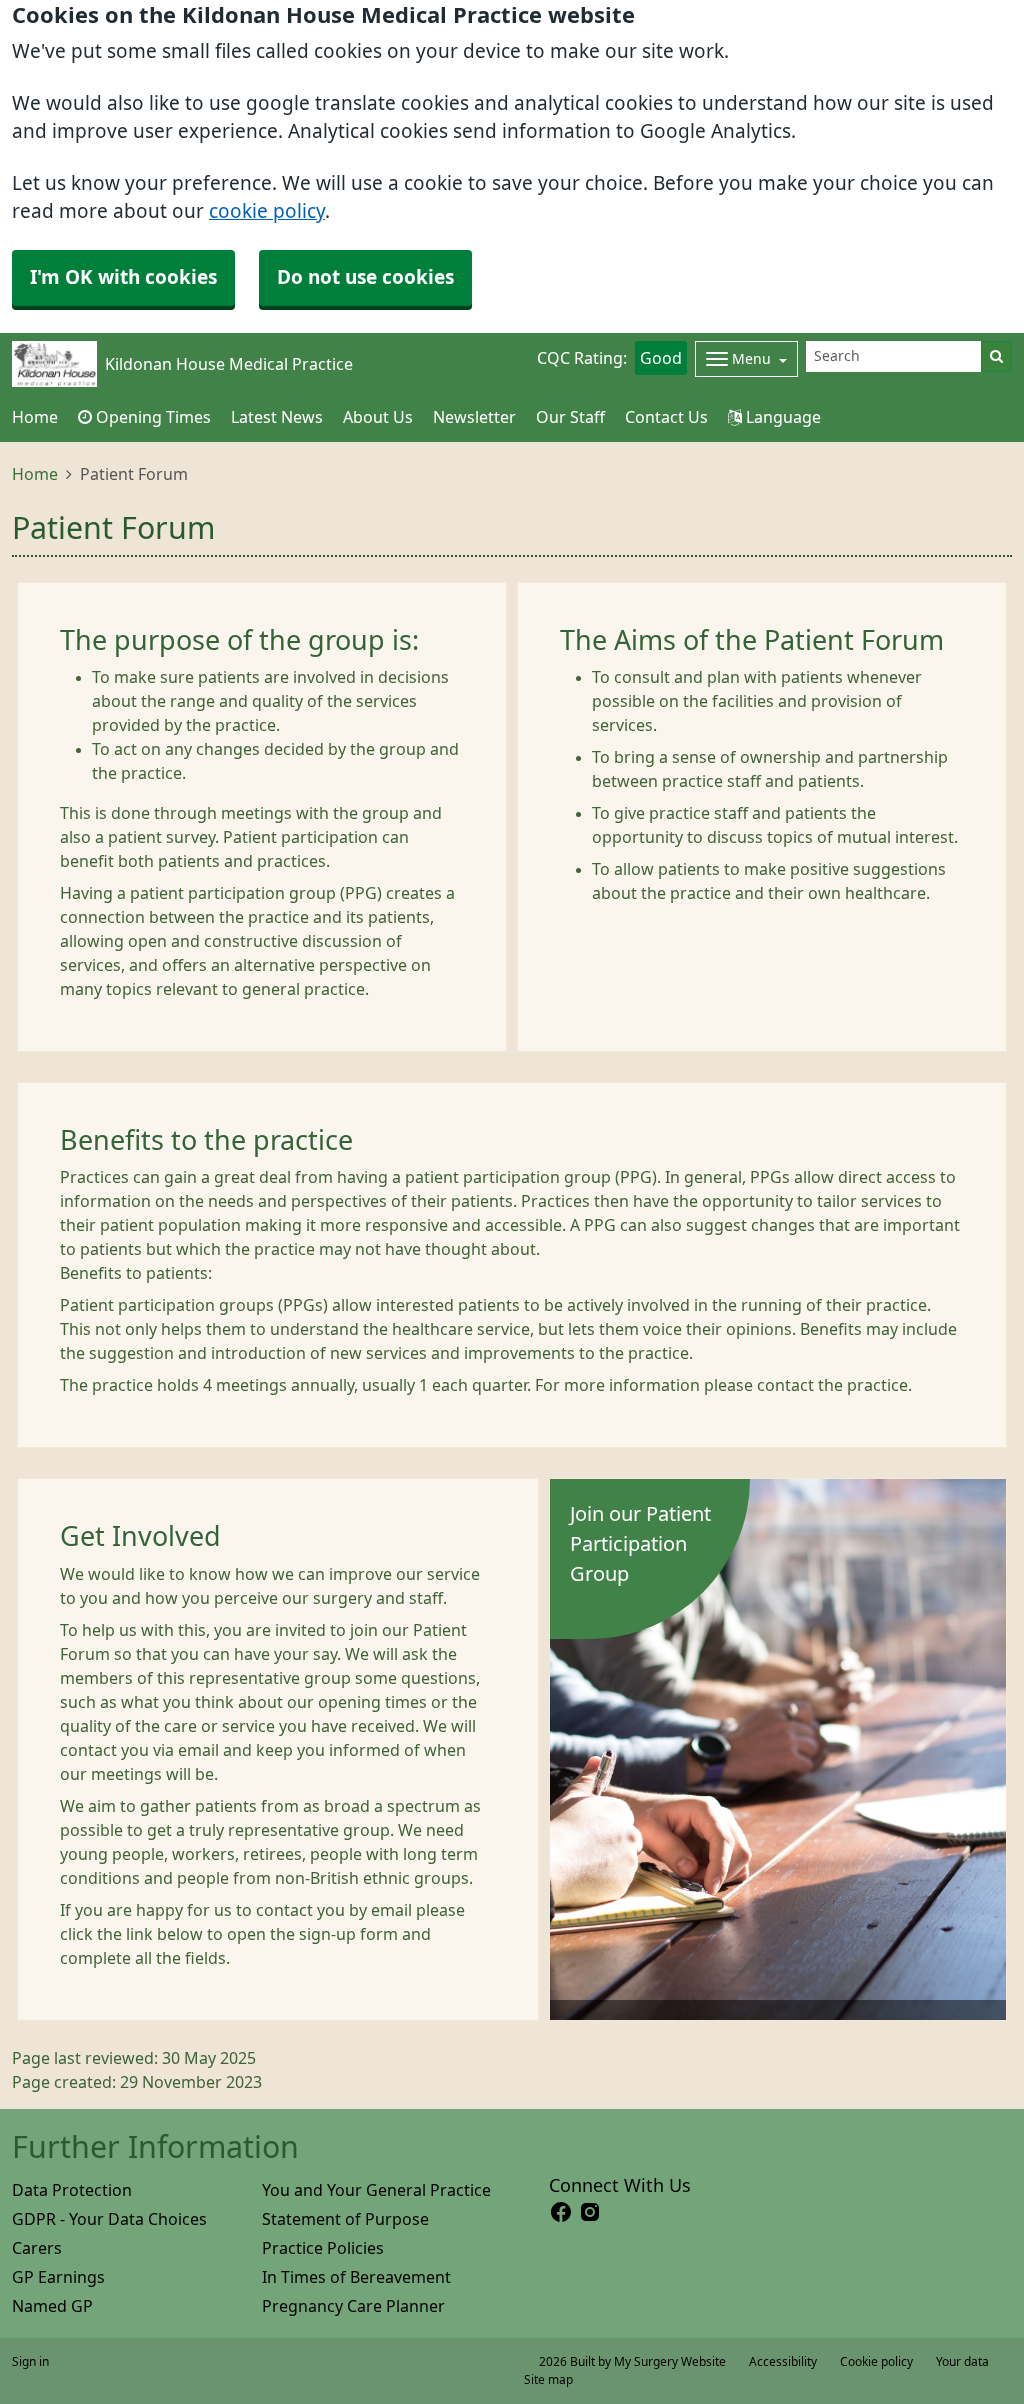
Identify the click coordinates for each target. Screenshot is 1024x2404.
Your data (962, 2362)
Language (781, 417)
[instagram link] (590, 2212)
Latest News (277, 417)
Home (35, 474)
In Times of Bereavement (356, 2277)
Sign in (30, 2362)
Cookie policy (876, 2362)
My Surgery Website (670, 2362)
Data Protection (72, 2190)
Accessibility (783, 2362)
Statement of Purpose (345, 2219)
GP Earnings (58, 2277)
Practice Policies (323, 2248)
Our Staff (570, 417)
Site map (548, 2380)
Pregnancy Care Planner (353, 2306)
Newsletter (474, 417)
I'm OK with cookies (123, 277)
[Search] (996, 356)
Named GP (52, 2306)
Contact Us (666, 417)
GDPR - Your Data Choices (109, 2219)
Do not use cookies (365, 277)
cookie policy (267, 211)
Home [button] (35, 417)
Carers (37, 2248)
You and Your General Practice (376, 2190)
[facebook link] (561, 2212)
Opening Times (151, 417)
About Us (378, 417)
